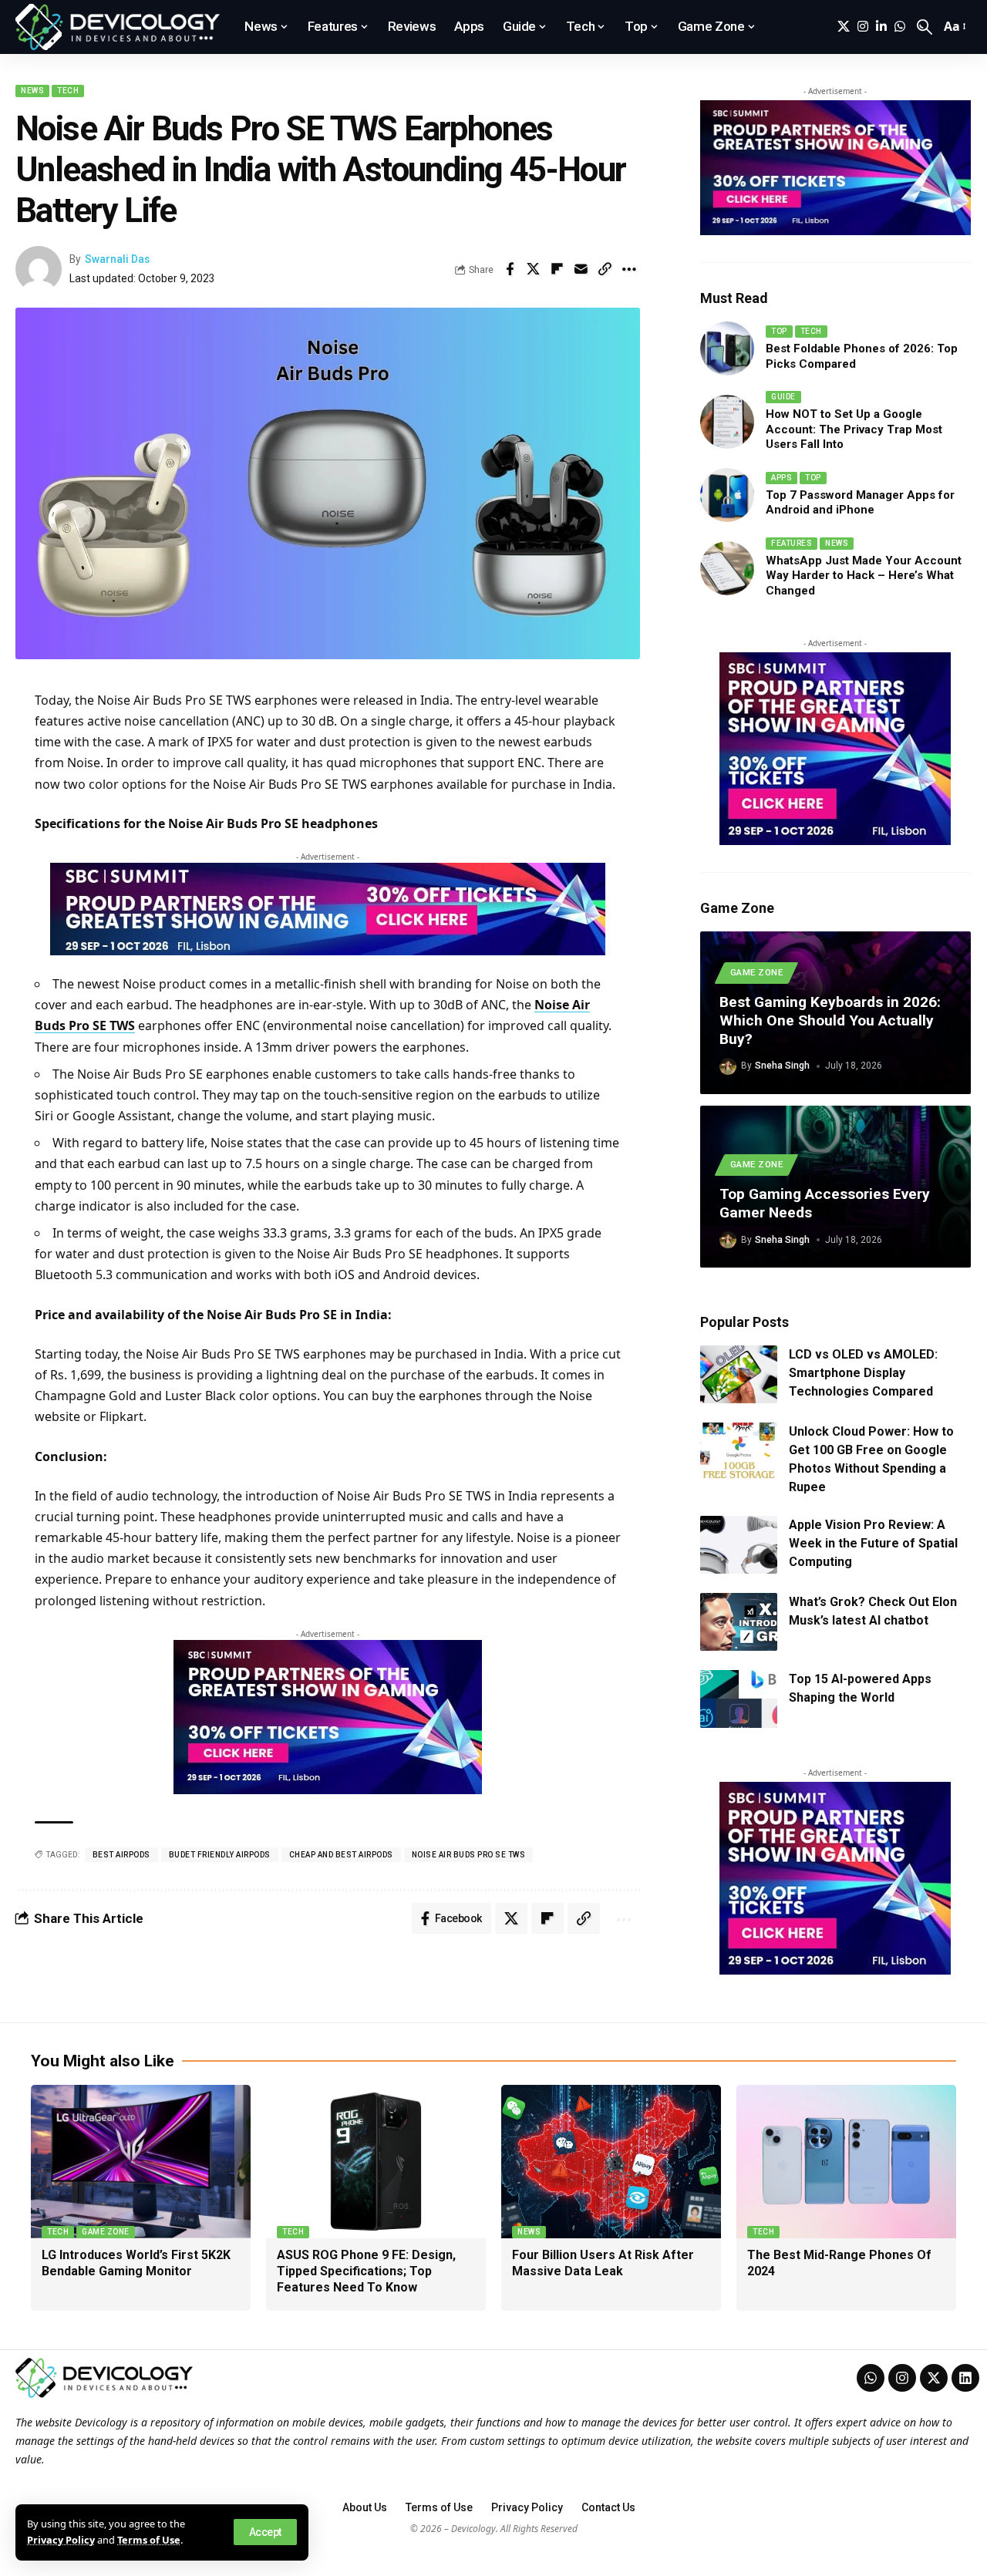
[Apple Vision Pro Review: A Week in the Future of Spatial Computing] (739, 1545)
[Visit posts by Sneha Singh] (728, 1066)
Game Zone (757, 972)
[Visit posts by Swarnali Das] (39, 269)
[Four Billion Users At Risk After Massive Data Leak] (611, 2162)
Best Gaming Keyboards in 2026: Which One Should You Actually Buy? (830, 1020)
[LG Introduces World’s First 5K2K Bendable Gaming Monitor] (141, 2162)
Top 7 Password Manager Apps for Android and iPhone (860, 503)
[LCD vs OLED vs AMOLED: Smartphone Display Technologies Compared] (739, 1374)
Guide (783, 397)
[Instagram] (863, 27)
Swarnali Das (117, 259)
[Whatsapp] (871, 2378)
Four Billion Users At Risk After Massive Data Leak (603, 2263)
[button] (265, 2532)
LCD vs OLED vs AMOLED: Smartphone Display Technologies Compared (863, 1373)
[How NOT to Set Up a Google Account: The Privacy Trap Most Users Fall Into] (727, 422)
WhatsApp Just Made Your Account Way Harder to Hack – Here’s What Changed (864, 576)
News (32, 91)
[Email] (581, 269)
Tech (68, 91)
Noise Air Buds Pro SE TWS (469, 1855)
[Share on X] (534, 269)
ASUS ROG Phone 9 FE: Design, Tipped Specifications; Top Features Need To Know (366, 2271)
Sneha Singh (782, 1066)
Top (779, 331)
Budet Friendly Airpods (220, 1855)
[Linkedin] (965, 2378)
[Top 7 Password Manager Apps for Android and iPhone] (727, 495)
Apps (782, 478)
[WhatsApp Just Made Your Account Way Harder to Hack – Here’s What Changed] (727, 568)
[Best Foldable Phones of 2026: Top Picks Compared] (727, 349)
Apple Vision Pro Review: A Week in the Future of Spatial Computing (873, 1543)
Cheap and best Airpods (341, 1855)
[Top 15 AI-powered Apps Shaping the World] (739, 1699)
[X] (844, 27)
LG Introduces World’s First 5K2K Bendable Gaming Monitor (136, 2263)
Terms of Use (149, 2540)
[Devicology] (118, 27)
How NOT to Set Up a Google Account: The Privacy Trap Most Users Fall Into (854, 429)
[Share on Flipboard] (558, 269)
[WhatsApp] (900, 27)
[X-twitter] (934, 2378)
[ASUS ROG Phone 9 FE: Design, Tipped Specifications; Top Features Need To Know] (376, 2162)
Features (792, 543)
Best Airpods (121, 1855)
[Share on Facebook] (510, 269)
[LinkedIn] (881, 27)
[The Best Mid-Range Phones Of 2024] (846, 2162)
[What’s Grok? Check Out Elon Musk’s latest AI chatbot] (739, 1622)
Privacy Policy (61, 2540)
